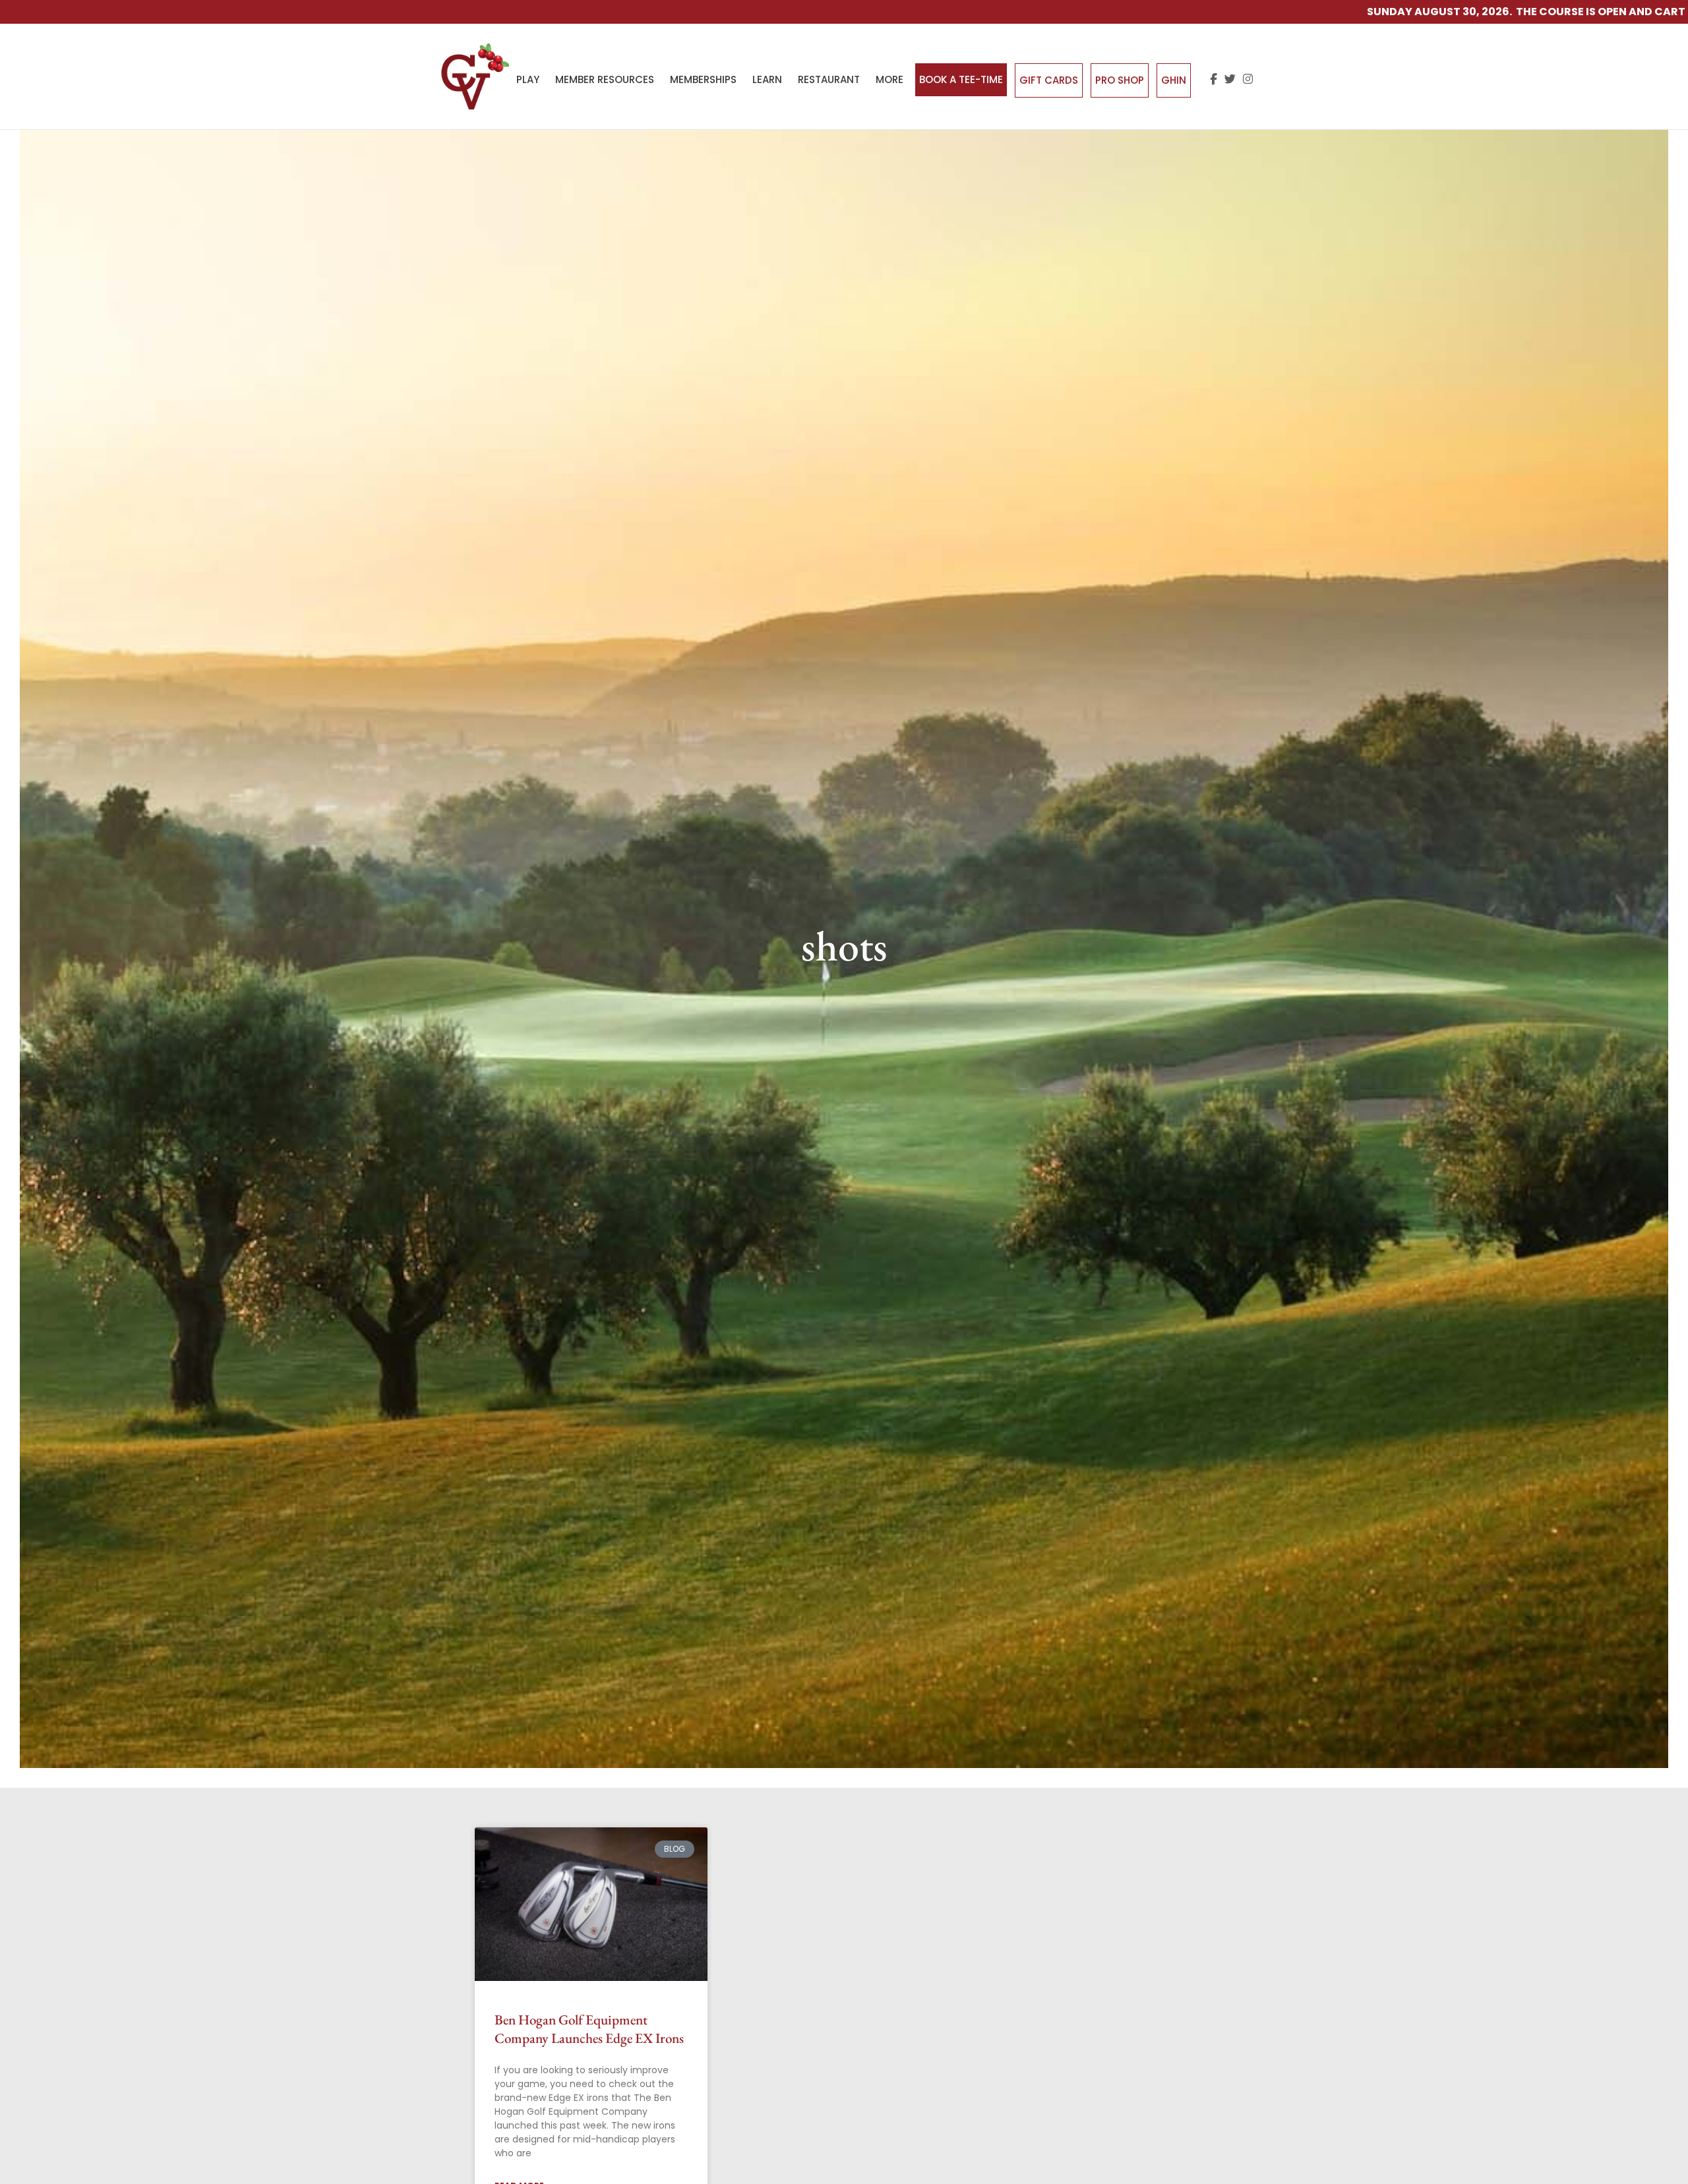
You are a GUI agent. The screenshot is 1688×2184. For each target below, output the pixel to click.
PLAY (528, 79)
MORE (889, 79)
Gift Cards (1049, 80)
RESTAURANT (829, 79)
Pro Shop (1120, 80)
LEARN (767, 79)
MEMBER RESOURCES (605, 79)
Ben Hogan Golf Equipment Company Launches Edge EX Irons (589, 2028)
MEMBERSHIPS (703, 79)
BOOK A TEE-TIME (961, 79)
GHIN (1174, 80)
